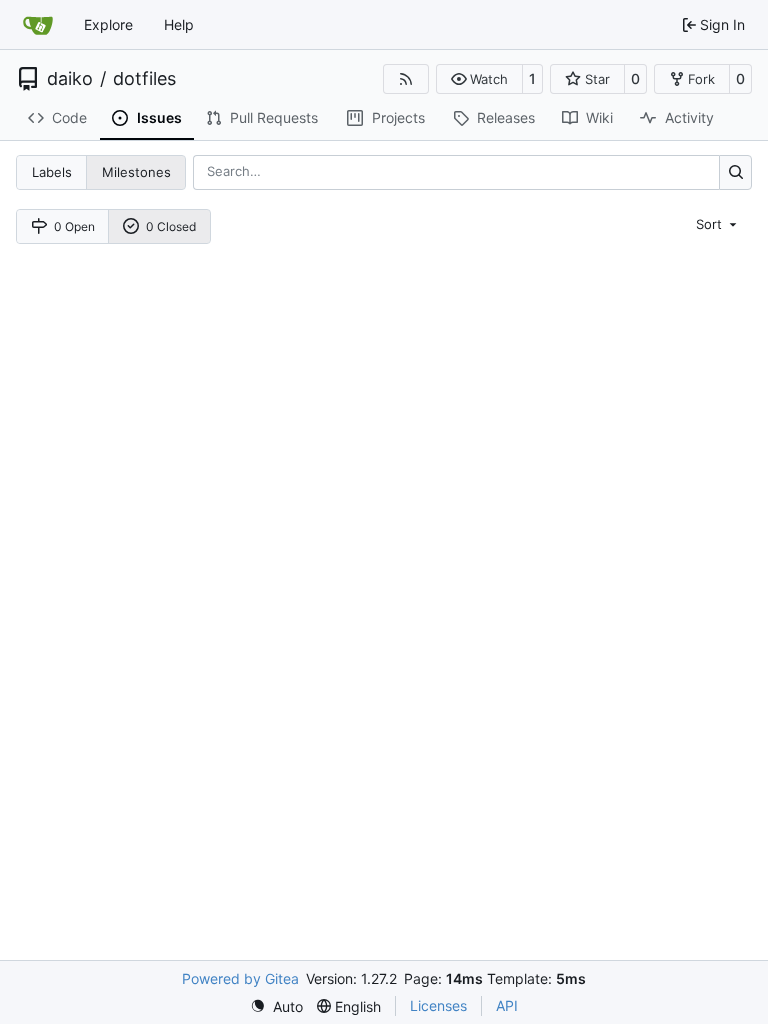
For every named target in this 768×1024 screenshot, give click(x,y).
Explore (108, 24)
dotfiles (144, 79)
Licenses (438, 1005)
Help (179, 24)
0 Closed (171, 226)
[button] (479, 79)
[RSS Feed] (406, 79)
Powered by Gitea (240, 978)
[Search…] (735, 172)
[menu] (718, 224)
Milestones (136, 172)
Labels (52, 172)
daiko (70, 79)
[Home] (38, 25)
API (507, 1005)
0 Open (74, 226)
